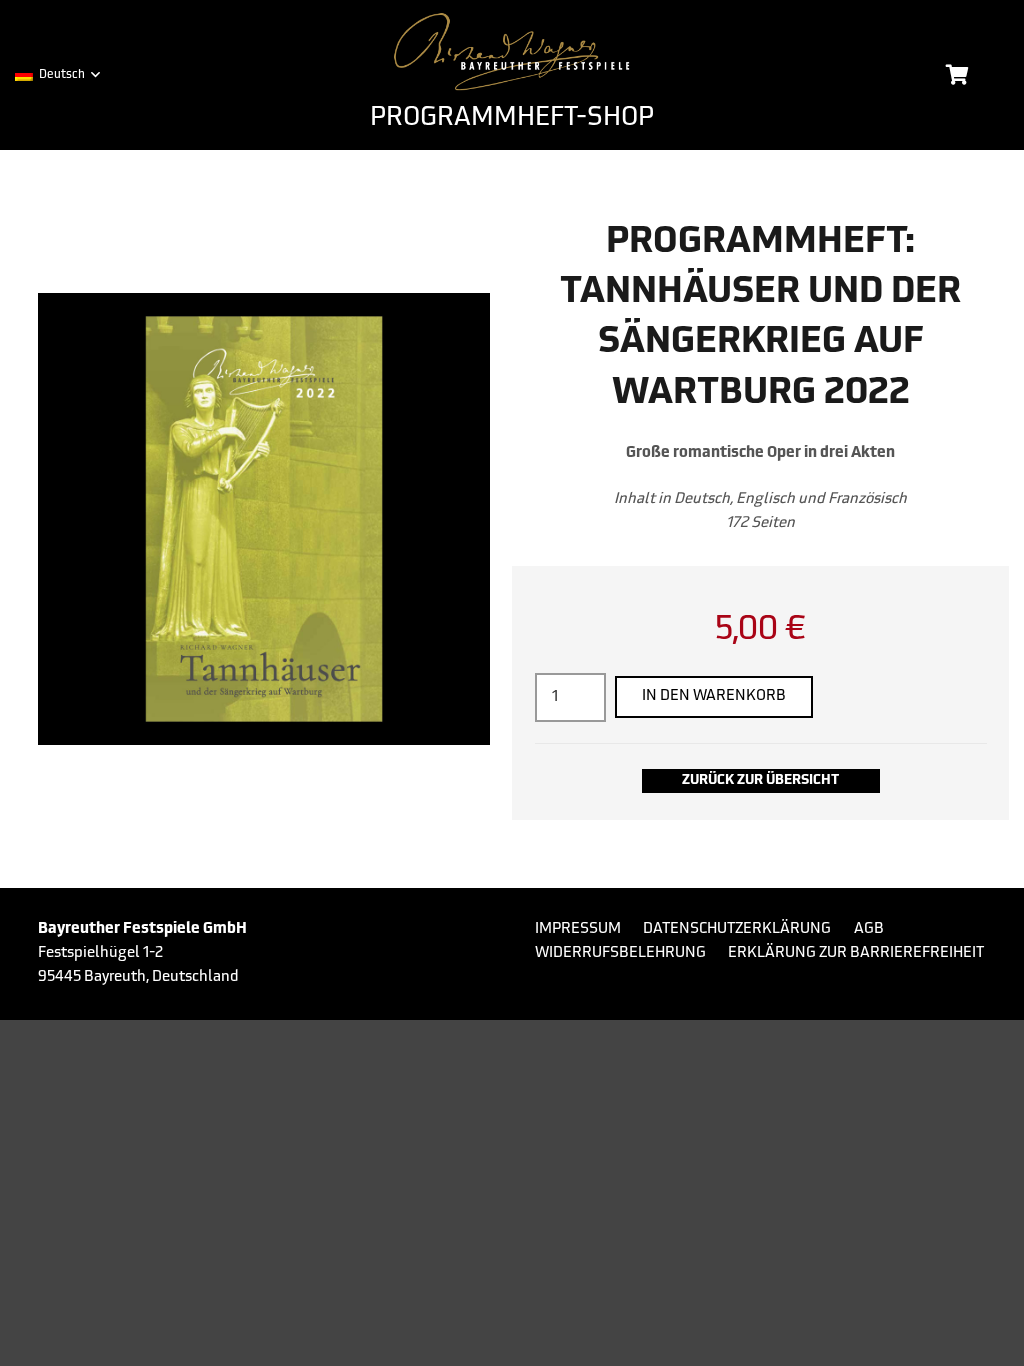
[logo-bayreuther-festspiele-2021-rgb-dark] (511, 52)
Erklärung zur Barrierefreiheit (856, 953)
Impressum (578, 929)
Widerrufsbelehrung (620, 953)
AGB (869, 929)
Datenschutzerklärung (737, 929)
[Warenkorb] (957, 75)
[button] (57, 75)
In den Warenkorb (714, 696)
